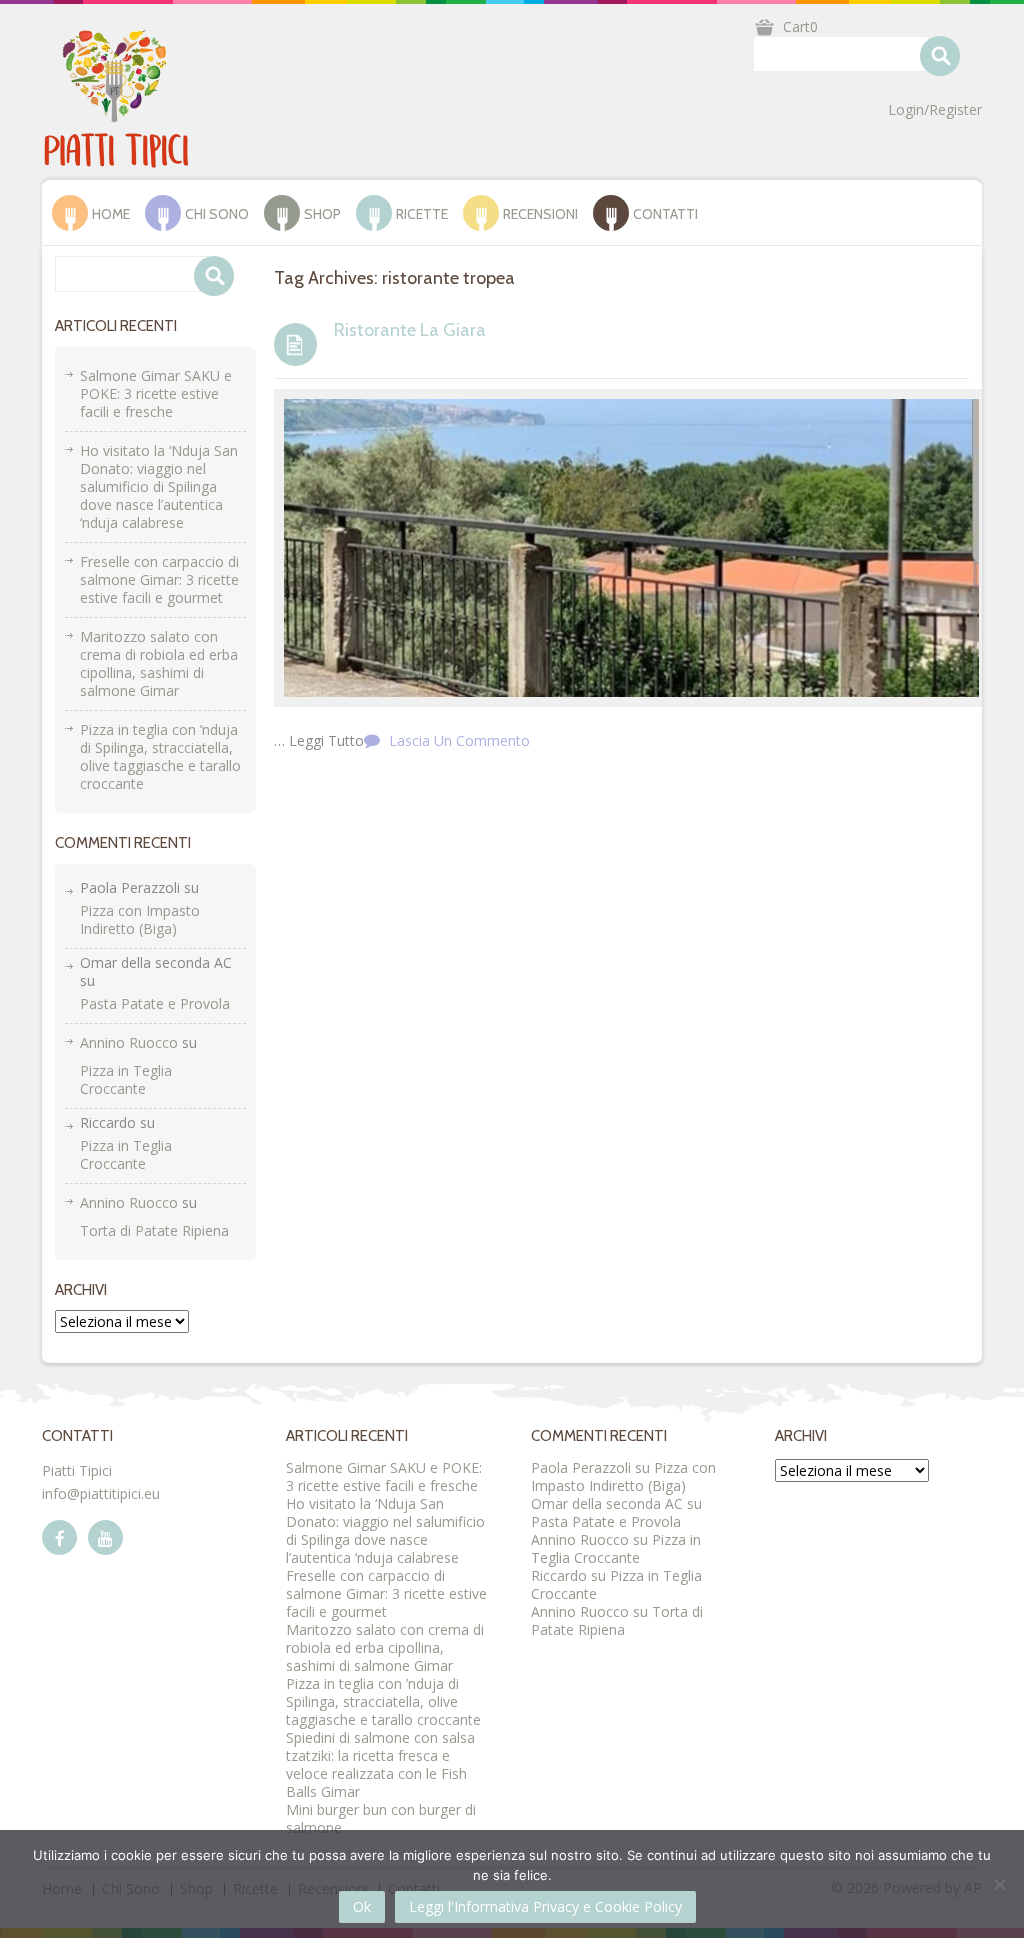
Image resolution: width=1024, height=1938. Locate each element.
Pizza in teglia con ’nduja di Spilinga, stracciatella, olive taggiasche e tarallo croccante (160, 756)
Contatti (665, 214)
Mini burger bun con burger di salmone (381, 1818)
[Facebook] (59, 1537)
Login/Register (935, 110)
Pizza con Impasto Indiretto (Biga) (140, 919)
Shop (322, 214)
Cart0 (800, 26)
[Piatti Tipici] (117, 97)
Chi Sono (217, 214)
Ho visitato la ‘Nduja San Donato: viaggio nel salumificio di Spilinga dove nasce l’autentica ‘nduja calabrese (159, 486)
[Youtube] (105, 1537)
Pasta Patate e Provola (155, 1003)
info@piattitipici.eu (101, 1493)
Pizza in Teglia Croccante (126, 1079)
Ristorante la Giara (410, 330)
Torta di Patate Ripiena (154, 1230)
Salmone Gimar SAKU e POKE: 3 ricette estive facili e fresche (156, 393)
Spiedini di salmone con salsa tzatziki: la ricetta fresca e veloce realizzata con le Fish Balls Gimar (380, 1764)
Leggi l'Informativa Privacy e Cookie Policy (545, 1906)
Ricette (422, 214)
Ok (362, 1906)
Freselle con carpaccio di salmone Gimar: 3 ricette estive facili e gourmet (159, 579)
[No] (999, 1884)
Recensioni (540, 214)
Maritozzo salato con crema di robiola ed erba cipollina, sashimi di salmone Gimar (159, 663)
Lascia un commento (459, 740)
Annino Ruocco (129, 1042)
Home (111, 214)
